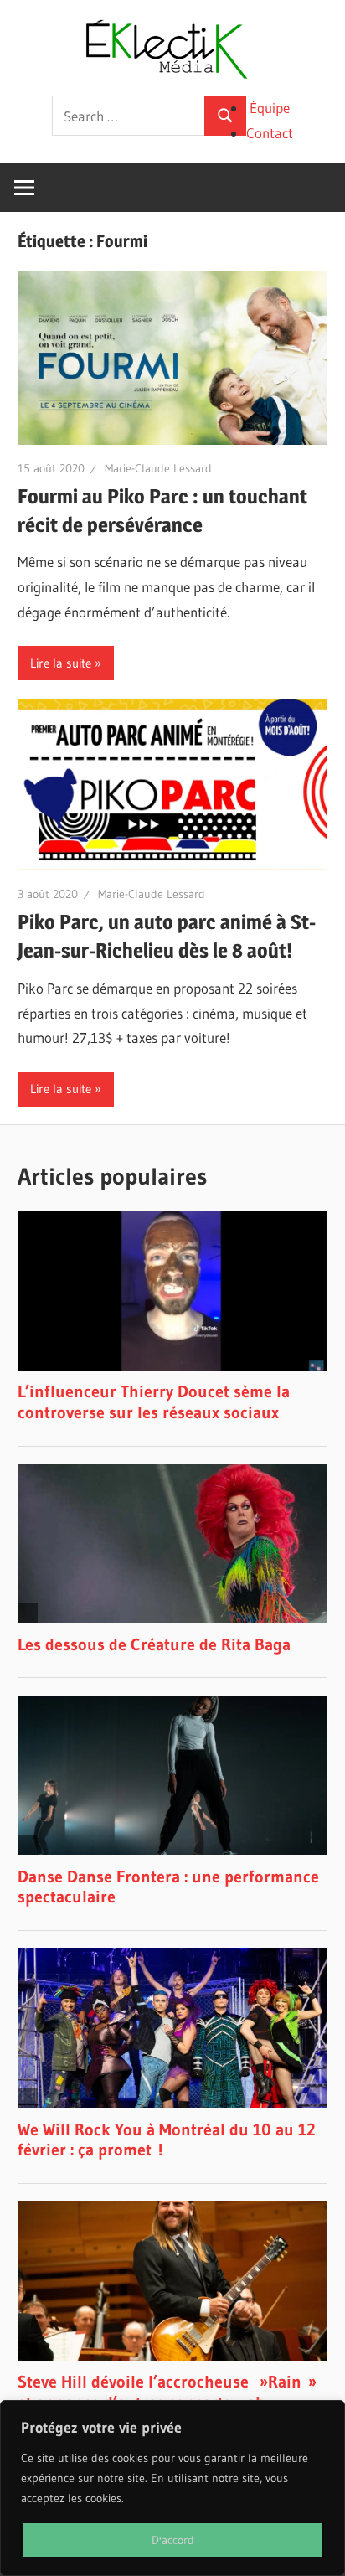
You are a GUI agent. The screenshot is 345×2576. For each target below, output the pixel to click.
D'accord (173, 2540)
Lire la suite (61, 663)
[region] (172, 2488)
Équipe (270, 108)
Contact (270, 133)
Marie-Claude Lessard (158, 468)
